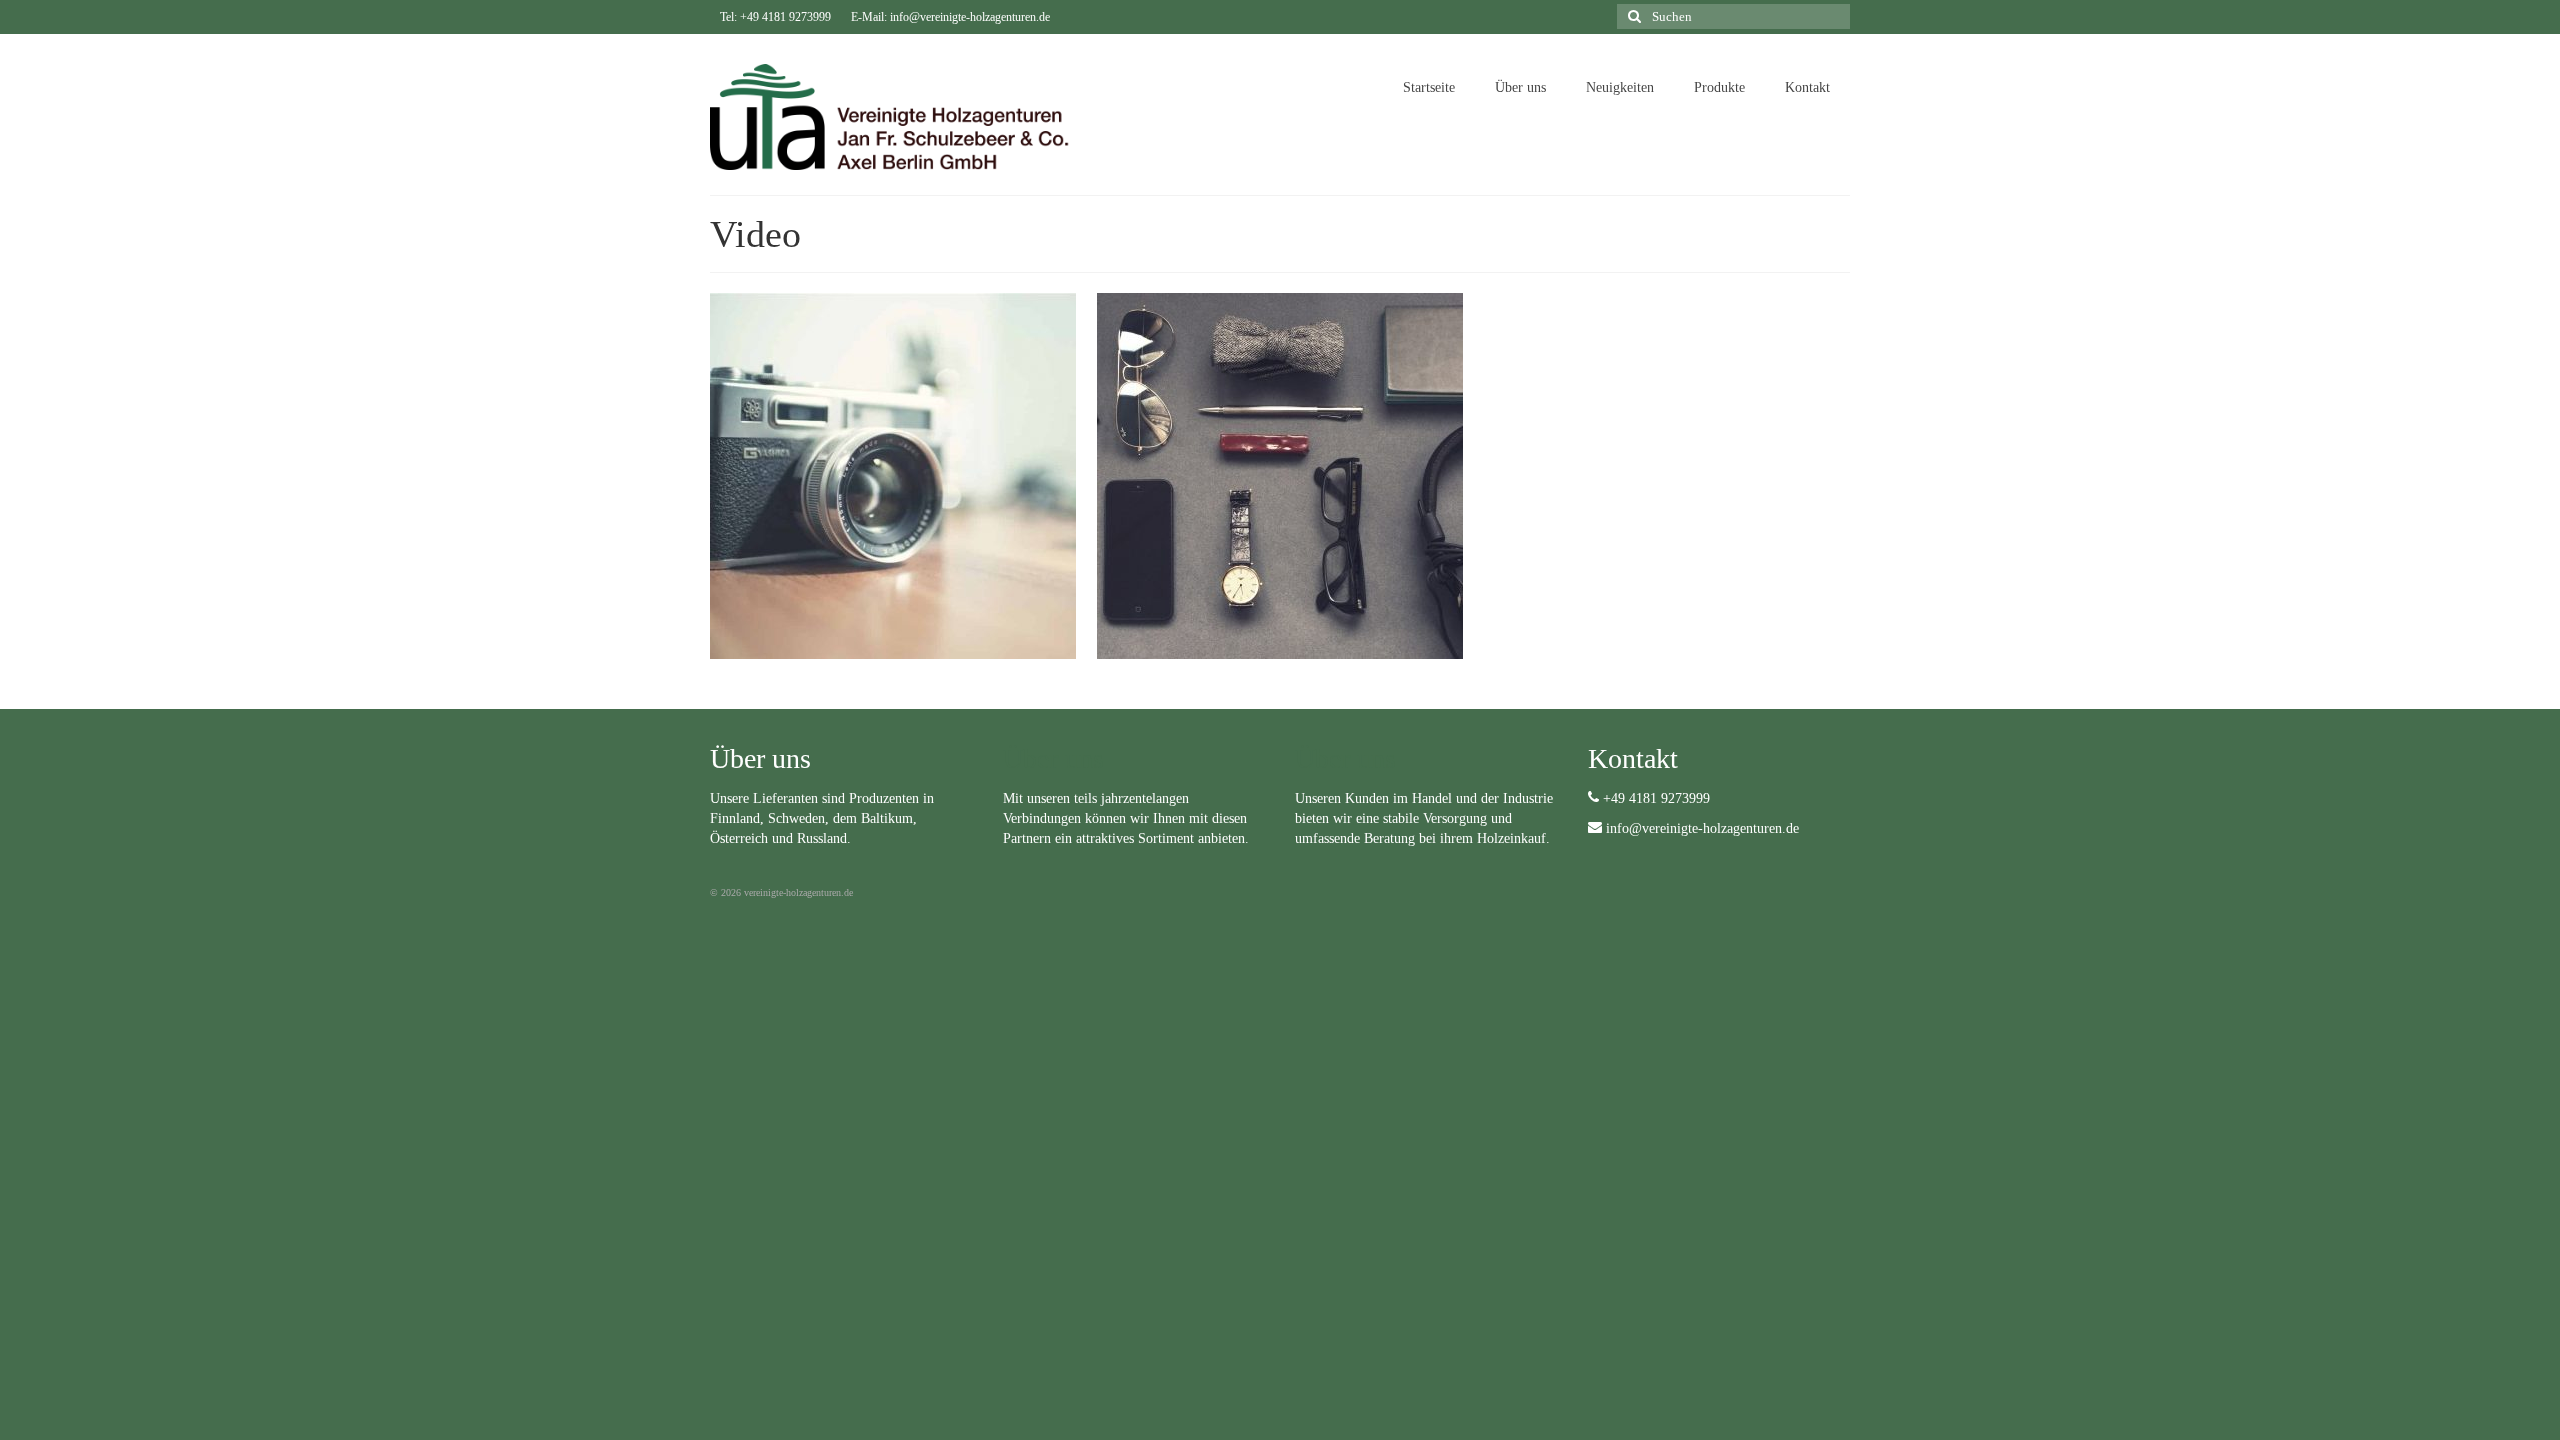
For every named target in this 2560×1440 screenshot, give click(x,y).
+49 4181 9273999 (1654, 798)
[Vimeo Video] (893, 476)
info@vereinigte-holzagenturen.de (1700, 828)
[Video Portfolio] (1280, 476)
